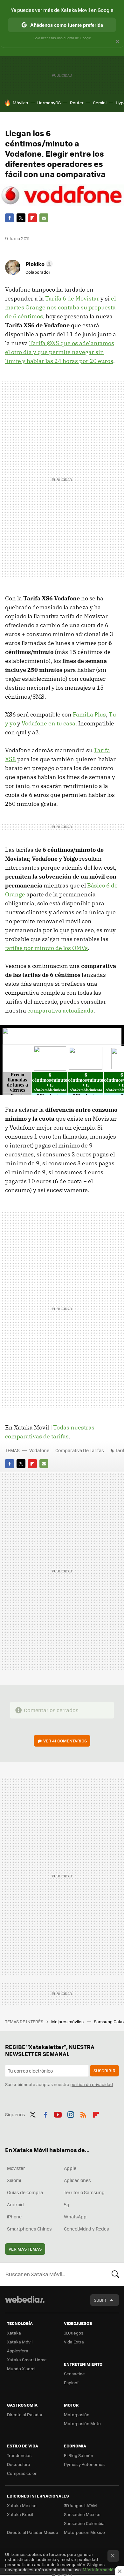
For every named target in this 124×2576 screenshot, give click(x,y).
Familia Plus (89, 714)
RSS (83, 2114)
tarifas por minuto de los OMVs (46, 948)
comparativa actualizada (60, 1010)
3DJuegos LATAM (80, 2505)
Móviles (20, 103)
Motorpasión (77, 2414)
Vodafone (39, 1450)
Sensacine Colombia (84, 2523)
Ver (65, 1741)
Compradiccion (22, 2473)
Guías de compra (25, 2192)
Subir (100, 2300)
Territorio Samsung (84, 2192)
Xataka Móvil (20, 2342)
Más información (99, 2569)
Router (77, 103)
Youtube (58, 2114)
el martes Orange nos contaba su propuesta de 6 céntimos (60, 307)
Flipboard (32, 218)
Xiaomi (14, 2180)
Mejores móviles (68, 2021)
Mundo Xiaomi (21, 2368)
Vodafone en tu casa (48, 723)
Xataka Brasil (20, 2514)
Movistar (16, 2168)
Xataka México (22, 2505)
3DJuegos (74, 2333)
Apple (70, 2168)
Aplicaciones (77, 2180)
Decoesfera (19, 2464)
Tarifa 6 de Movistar (72, 298)
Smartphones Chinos (29, 2229)
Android (15, 2204)
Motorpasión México (84, 2532)
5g (67, 2204)
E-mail (44, 218)
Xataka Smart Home (27, 2360)
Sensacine (74, 2374)
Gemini (100, 103)
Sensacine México (82, 2514)
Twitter (21, 218)
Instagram (71, 2114)
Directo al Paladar (25, 2414)
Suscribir (104, 2071)
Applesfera (18, 2351)
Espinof (71, 2383)
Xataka (14, 2333)
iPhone (14, 2216)
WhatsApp (75, 2216)
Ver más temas (25, 2249)
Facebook (10, 218)
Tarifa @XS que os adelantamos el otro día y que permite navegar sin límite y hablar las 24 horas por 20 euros (60, 352)
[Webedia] (25, 2304)
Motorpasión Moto (82, 2423)
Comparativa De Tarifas (80, 1450)
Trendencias (19, 2455)
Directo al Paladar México (33, 2532)
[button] (38, 264)
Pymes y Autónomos (84, 2464)
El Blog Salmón (79, 2455)
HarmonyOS (49, 103)
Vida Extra (74, 2342)
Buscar (115, 2274)
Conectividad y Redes (86, 2229)
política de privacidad (92, 2084)
